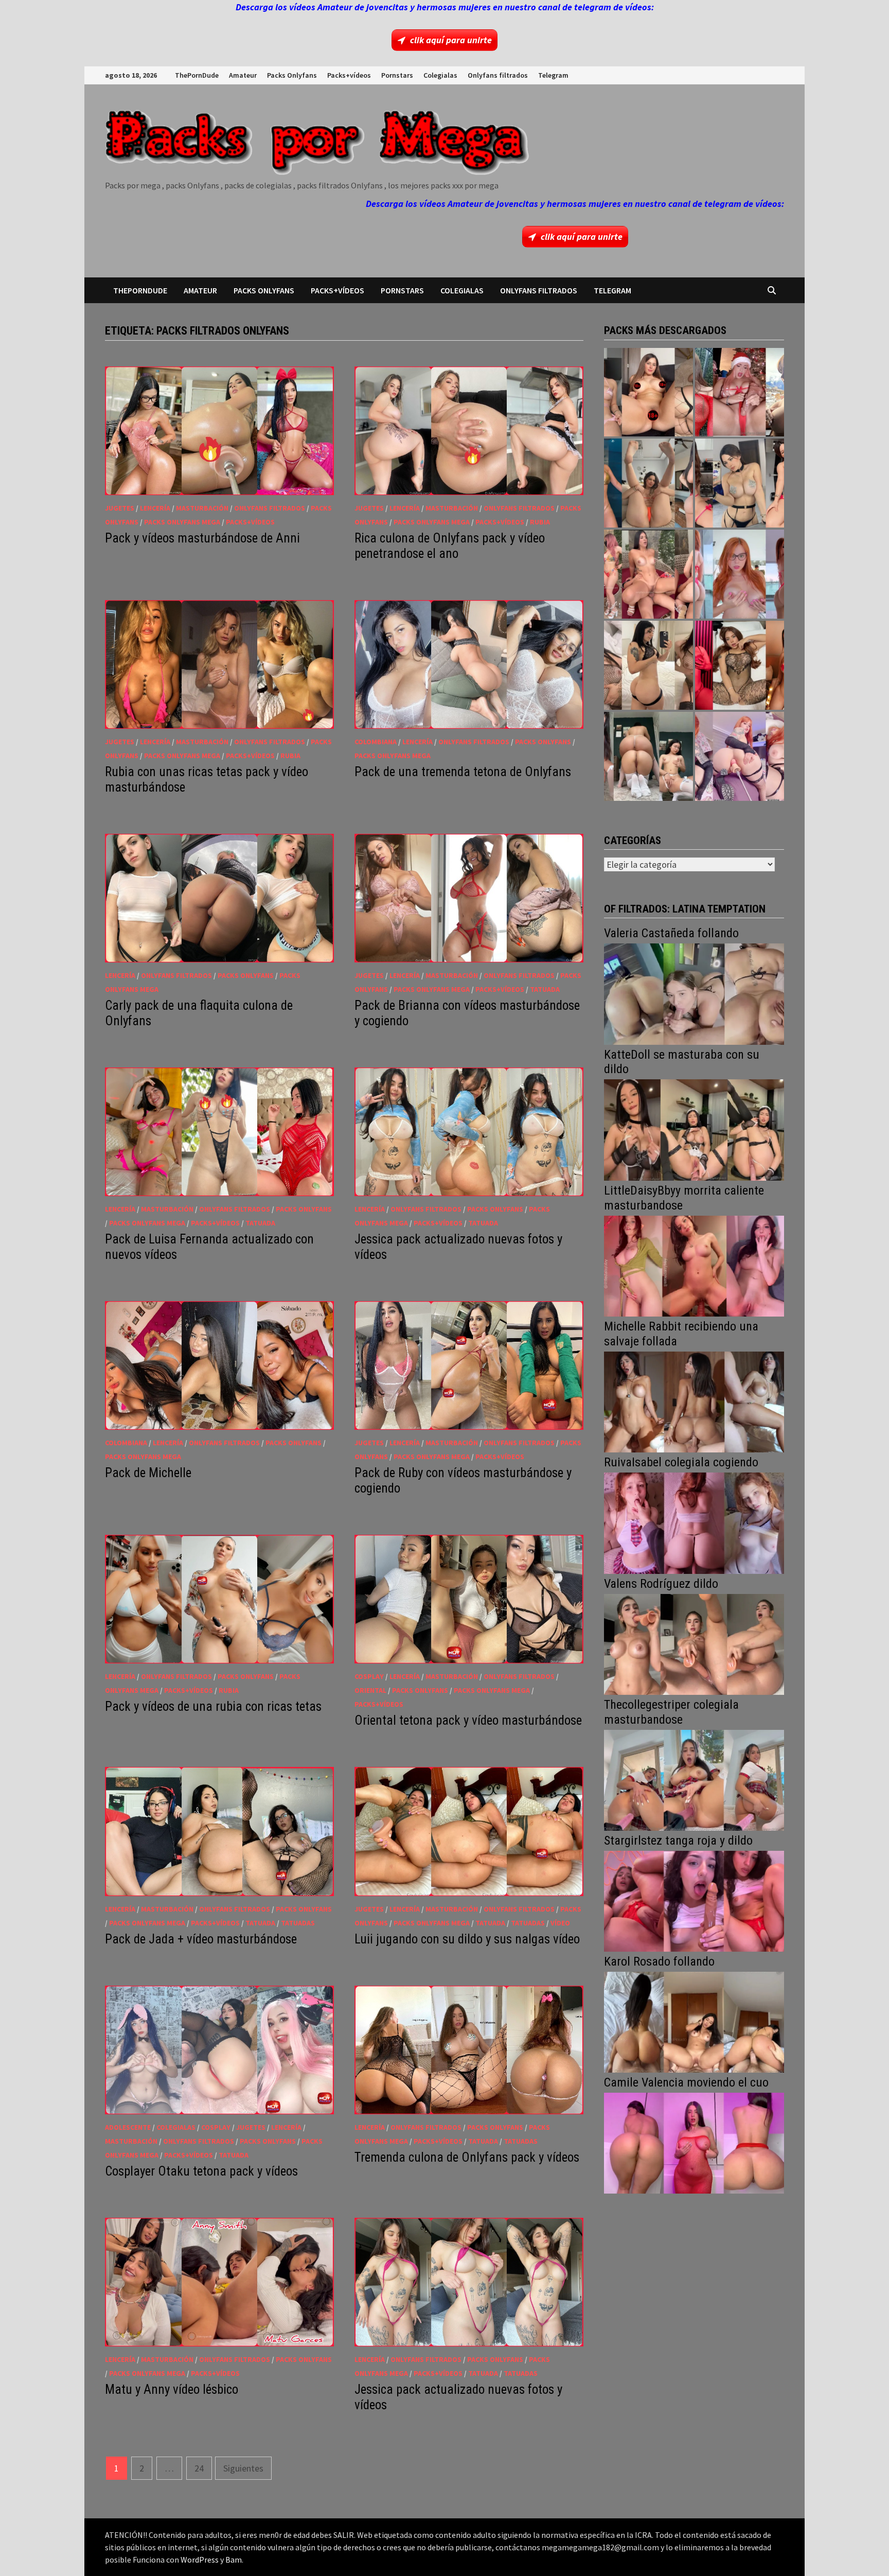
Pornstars (397, 75)
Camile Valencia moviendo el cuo (686, 2082)
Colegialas (440, 75)
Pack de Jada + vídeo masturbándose (201, 1939)
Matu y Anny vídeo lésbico (172, 2389)
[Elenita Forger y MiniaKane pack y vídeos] (648, 756)
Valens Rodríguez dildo (661, 1584)
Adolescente (128, 2127)
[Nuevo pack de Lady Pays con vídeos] (740, 665)
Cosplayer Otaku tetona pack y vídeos (201, 2171)
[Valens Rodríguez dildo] (694, 1643)
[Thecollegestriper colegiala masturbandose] (694, 1779)
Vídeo (560, 1923)
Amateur (243, 75)
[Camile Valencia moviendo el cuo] (694, 2142)
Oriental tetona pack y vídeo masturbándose (468, 1720)
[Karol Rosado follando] (694, 2021)
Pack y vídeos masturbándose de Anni (202, 538)
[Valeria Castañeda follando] (694, 993)
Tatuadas (298, 1923)
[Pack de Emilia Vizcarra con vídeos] (740, 574)
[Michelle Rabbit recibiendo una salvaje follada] (694, 1401)
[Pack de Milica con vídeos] (648, 665)
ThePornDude (197, 75)
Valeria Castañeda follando (671, 933)
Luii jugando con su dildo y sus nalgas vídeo (467, 1939)
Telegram (553, 75)
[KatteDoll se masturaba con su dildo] (694, 1129)
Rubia (540, 522)
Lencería (155, 508)
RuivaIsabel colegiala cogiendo (681, 1462)
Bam (234, 2560)
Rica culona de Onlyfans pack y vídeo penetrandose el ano (450, 546)
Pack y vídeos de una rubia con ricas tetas (213, 1706)
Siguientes (243, 2468)
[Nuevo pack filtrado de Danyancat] (740, 392)
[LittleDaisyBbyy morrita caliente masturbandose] (694, 1265)
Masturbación (202, 508)
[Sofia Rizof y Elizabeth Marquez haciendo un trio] (648, 574)
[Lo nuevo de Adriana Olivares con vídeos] (648, 483)
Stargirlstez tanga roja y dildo (678, 1841)
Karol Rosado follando (659, 1961)
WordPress (200, 2560)
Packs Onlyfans (292, 75)
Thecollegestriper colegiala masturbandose (671, 1712)
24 (199, 2468)
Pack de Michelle (148, 1473)
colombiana (376, 742)
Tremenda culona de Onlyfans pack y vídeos (467, 2157)
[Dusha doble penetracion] (740, 756)
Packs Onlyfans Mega (182, 522)
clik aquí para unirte (451, 40)
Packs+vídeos (349, 75)
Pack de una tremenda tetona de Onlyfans (463, 772)
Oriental (370, 1690)
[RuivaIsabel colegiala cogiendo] (694, 1522)
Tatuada (545, 989)
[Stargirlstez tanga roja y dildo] (694, 1900)
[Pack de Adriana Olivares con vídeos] (740, 483)
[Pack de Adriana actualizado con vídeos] (648, 392)
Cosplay (369, 1676)
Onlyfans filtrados (498, 75)
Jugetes (120, 508)
